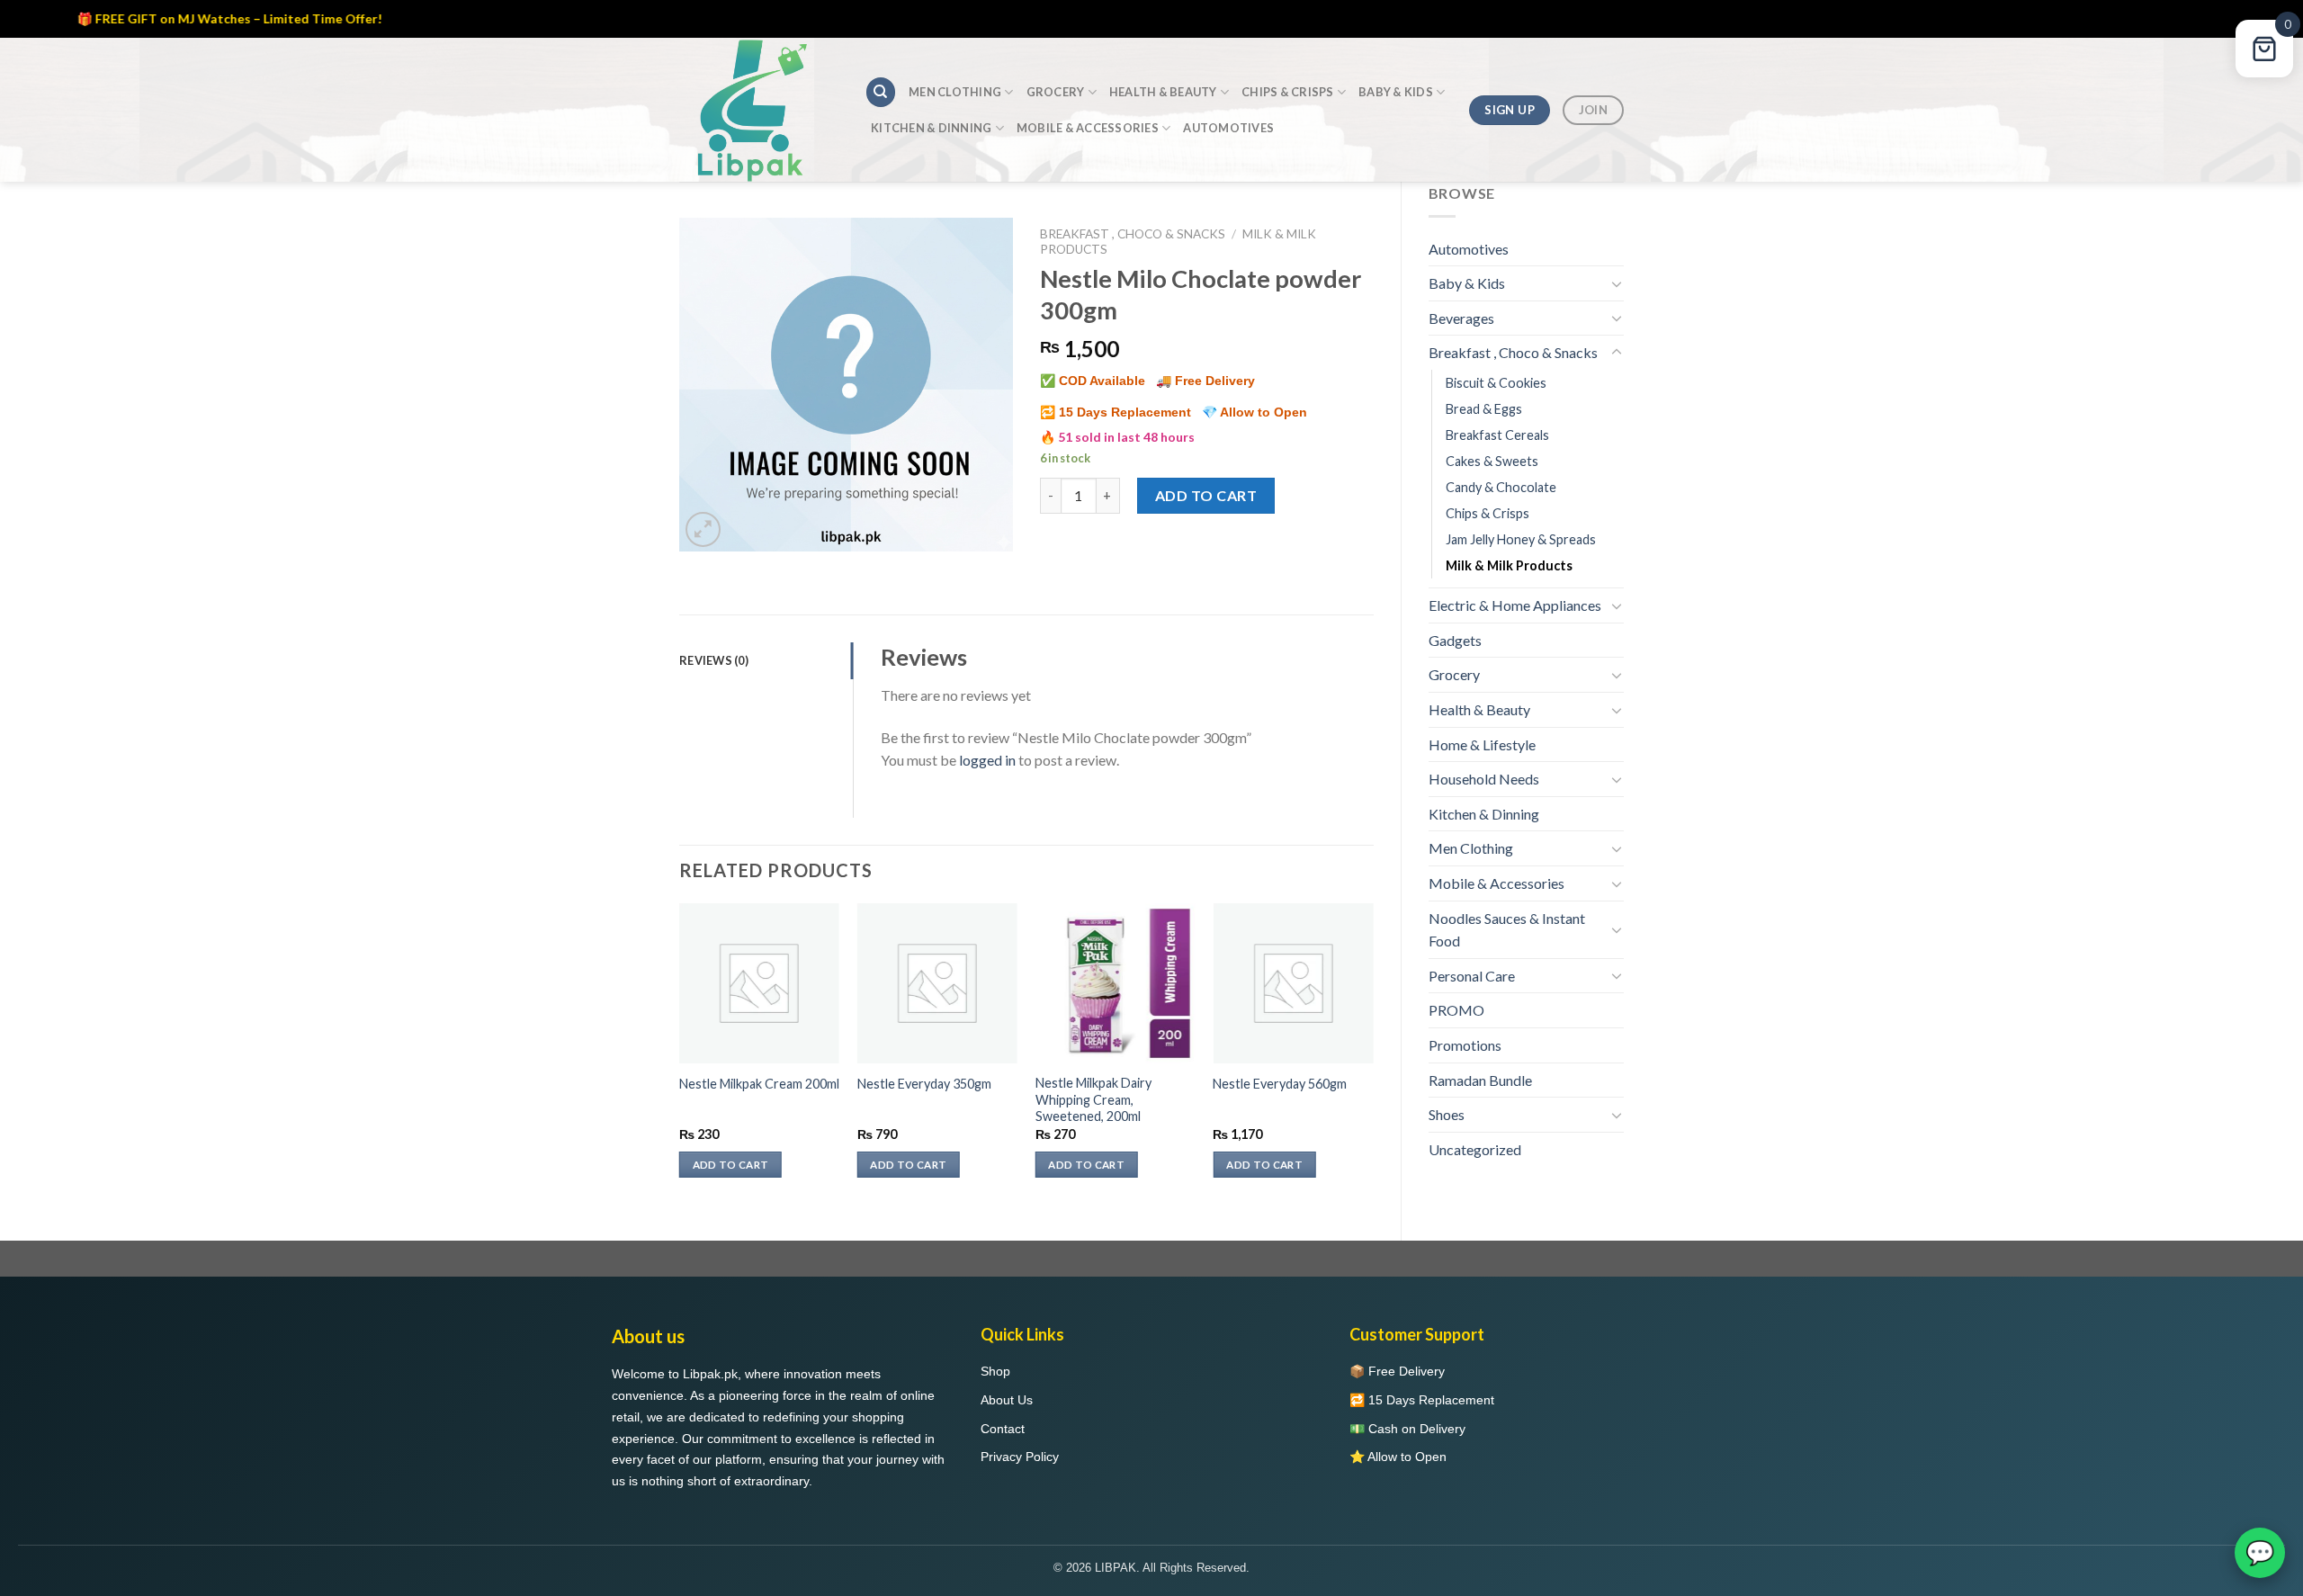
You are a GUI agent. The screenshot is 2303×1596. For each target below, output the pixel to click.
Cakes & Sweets (1492, 461)
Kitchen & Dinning (931, 128)
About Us (1007, 1400)
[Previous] (680, 1057)
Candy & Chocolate (1501, 487)
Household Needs (1484, 779)
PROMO (1456, 1010)
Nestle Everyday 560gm (1280, 1084)
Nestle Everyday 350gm (924, 1084)
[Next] (1373, 1057)
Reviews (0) (714, 660)
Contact (1003, 1429)
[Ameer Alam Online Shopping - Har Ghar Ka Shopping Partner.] (758, 110)
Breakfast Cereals (1497, 435)
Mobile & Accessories (1088, 128)
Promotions (1465, 1045)
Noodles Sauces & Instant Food (1507, 930)
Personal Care (1472, 976)
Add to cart (1206, 495)
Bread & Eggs (1484, 409)
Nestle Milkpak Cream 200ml (759, 1084)
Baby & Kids (1396, 92)
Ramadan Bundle (1480, 1080)
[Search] (881, 92)
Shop (995, 1371)
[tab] (766, 660)
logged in (987, 760)
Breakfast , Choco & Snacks (1513, 352)
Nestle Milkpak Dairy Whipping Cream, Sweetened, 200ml (1093, 1099)
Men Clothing (955, 92)
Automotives (1228, 128)
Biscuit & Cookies (1496, 383)
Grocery (1056, 92)
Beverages (1461, 318)
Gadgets (1455, 640)
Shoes (1447, 1114)
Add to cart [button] (731, 1165)
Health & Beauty (1163, 92)
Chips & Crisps (1288, 92)
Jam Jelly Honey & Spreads (1521, 539)
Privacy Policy (1020, 1457)
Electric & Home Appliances (1515, 605)
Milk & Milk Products (1509, 565)
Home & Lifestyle (1482, 744)
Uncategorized (1475, 1149)
